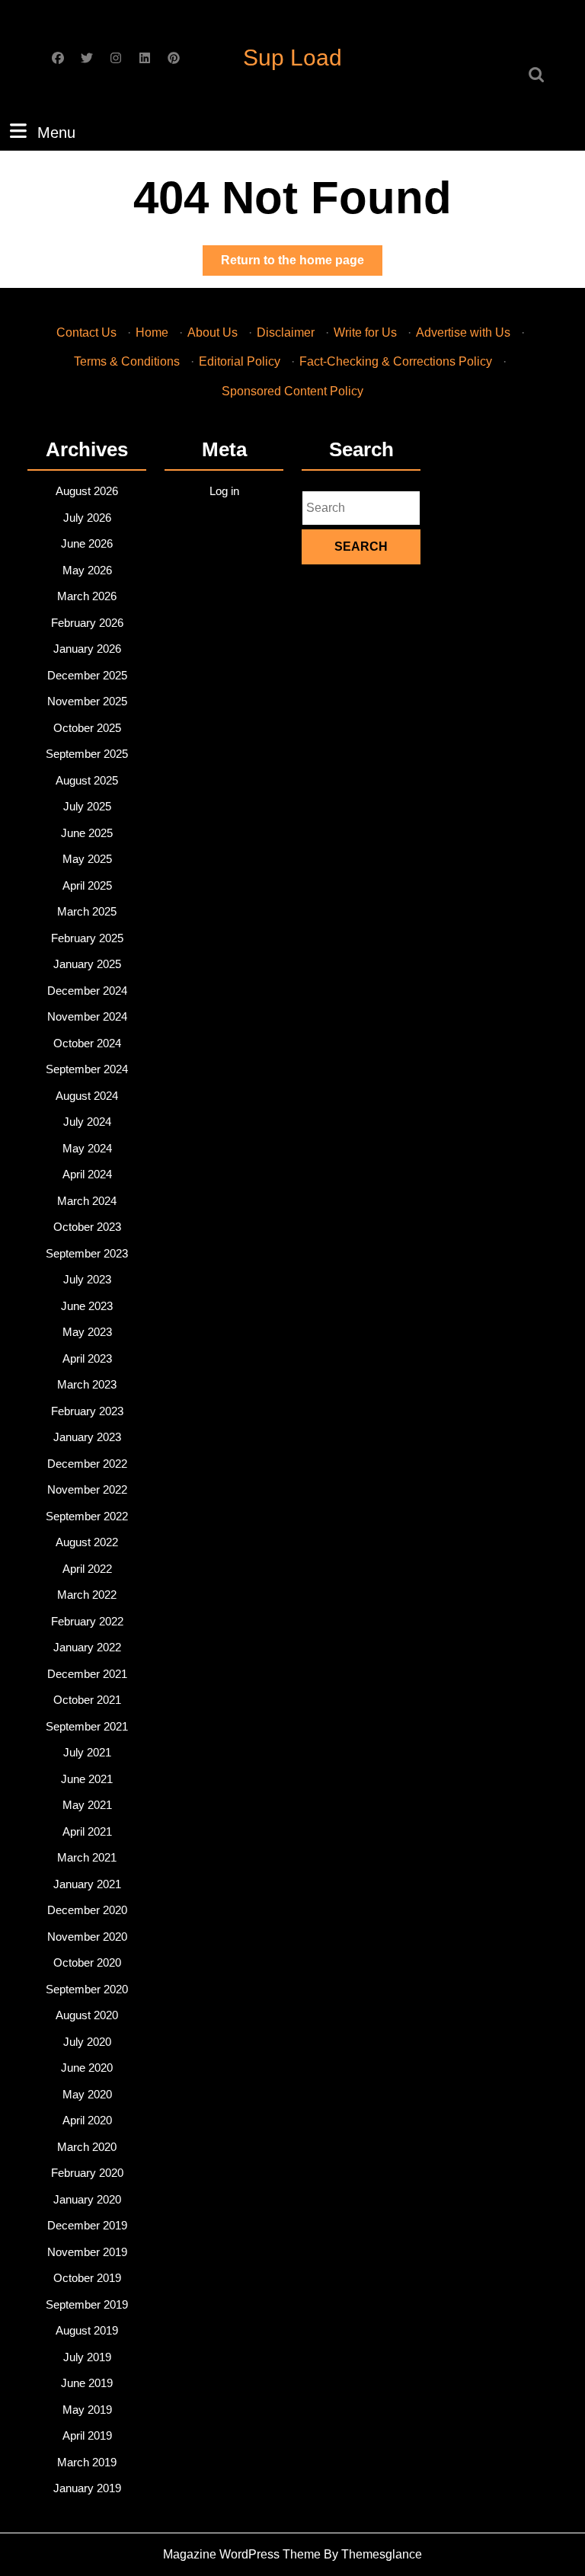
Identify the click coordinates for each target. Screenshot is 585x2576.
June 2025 (87, 833)
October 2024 (87, 1043)
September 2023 (87, 1253)
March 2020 (87, 2147)
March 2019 (87, 2462)
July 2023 (87, 1279)
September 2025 (87, 754)
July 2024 (87, 1122)
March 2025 (87, 911)
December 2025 (87, 675)
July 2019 (87, 2357)
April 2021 (87, 1831)
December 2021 (87, 1674)
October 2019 (87, 2278)
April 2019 (87, 2435)
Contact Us (86, 332)
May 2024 (87, 1148)
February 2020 (87, 2173)
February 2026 (87, 623)
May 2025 (87, 859)
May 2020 (87, 2094)
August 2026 (87, 491)
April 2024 (87, 1174)
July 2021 (87, 1752)
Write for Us (365, 332)
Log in (224, 491)
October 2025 (87, 728)
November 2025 (87, 701)
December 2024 (87, 991)
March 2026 (87, 596)
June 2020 (87, 2068)
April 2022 (87, 1569)
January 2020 (87, 2199)
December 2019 (87, 2225)
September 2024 (87, 1069)
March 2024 (87, 1201)
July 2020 (87, 2042)
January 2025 (87, 964)
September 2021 (87, 1726)
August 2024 (87, 1096)
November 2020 (87, 1937)
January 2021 (87, 1884)
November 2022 (87, 1489)
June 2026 (87, 543)
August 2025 (87, 780)
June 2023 (87, 1306)
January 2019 (87, 2488)
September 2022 (87, 1516)
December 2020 (87, 1910)
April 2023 (87, 1358)
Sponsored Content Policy (292, 391)
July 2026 (87, 518)
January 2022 (87, 1647)
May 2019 (87, 2410)
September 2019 (87, 2304)
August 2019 (87, 2330)
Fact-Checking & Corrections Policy (396, 361)
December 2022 (87, 1464)
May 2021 (87, 1805)
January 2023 (87, 1437)
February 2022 (87, 1621)
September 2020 (87, 1989)
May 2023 (87, 1332)
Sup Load (292, 58)
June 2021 (87, 1779)
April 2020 (87, 2120)
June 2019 (87, 2383)
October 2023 (87, 1227)
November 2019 (87, 2252)
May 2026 (87, 570)
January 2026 (87, 649)
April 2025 (87, 885)
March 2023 (87, 1384)
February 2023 (87, 1411)
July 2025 (87, 806)
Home (152, 332)
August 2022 (87, 1542)
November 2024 (87, 1016)
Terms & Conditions (127, 361)
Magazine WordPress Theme (242, 2554)
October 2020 (87, 1962)
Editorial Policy (240, 361)
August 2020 (87, 2015)
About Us (213, 332)
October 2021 (87, 1700)
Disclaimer (286, 332)
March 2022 (87, 1595)
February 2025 (87, 938)
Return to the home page (302, 264)
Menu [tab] (56, 132)
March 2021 (87, 1857)
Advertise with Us (463, 332)
